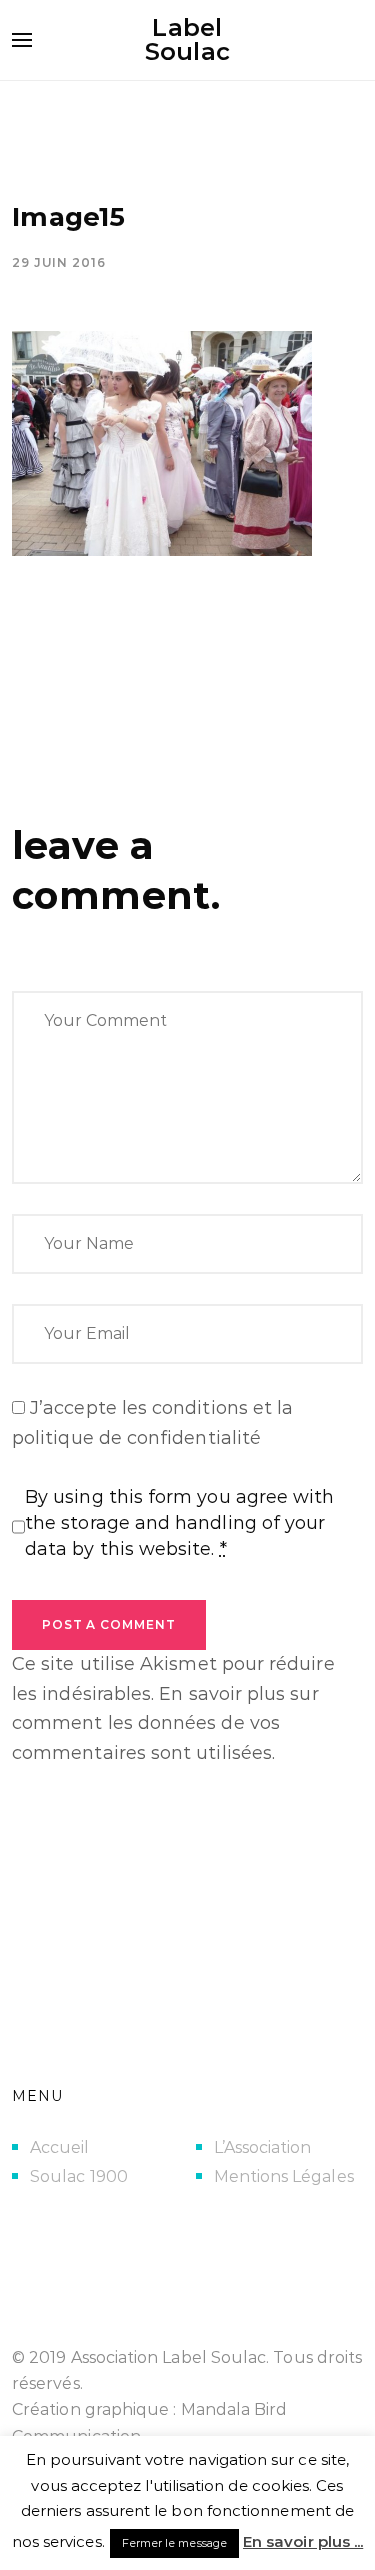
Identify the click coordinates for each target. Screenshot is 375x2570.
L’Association (263, 2147)
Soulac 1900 (79, 2176)
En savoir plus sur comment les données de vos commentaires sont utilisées (165, 1723)
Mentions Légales (284, 2176)
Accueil (60, 2147)
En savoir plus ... (303, 2541)
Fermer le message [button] (174, 2543)
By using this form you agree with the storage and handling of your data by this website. (179, 1523)
